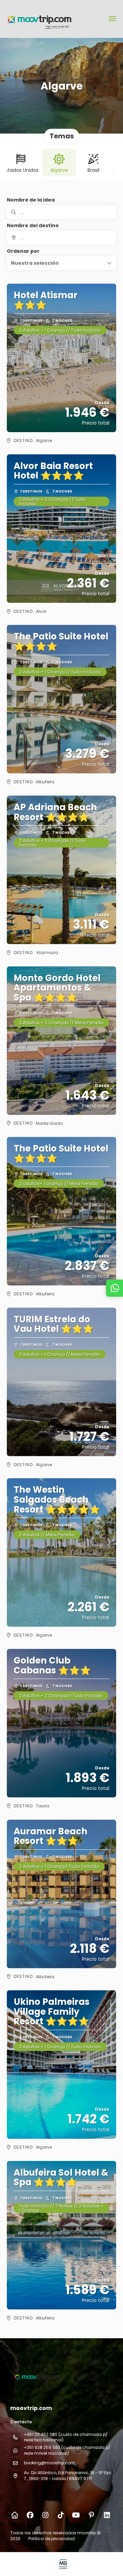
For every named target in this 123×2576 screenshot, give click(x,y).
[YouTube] (76, 2515)
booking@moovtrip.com (49, 2463)
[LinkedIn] (107, 2515)
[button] (61, 263)
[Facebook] (30, 2515)
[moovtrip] (37, 2377)
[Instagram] (45, 2515)
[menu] (112, 19)
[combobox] (61, 238)
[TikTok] (61, 2515)
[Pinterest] (91, 2515)
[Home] (15, 2515)
